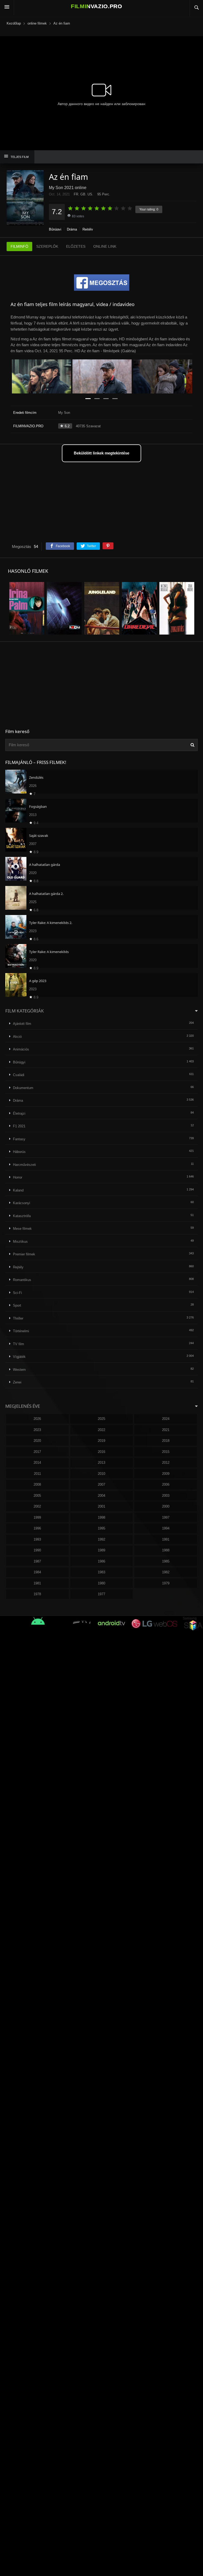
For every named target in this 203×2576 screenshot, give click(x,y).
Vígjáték (19, 1357)
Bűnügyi (55, 229)
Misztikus (20, 1242)
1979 (166, 1583)
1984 (37, 1572)
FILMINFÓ (19, 246)
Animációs (21, 1049)
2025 (101, 1419)
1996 (37, 1528)
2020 (37, 1441)
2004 (101, 1496)
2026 (37, 1419)
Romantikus (22, 1280)
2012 (166, 1463)
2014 (37, 1463)
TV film (19, 1344)
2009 (166, 1474)
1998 (101, 1517)
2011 (37, 1474)
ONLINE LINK (105, 246)
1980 (101, 1583)
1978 (37, 1594)
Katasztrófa (22, 1216)
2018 (166, 1441)
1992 (101, 1539)
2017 (37, 1452)
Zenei (17, 1382)
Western (19, 1370)
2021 (166, 1430)
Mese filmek (22, 1229)
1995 (101, 1528)
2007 (101, 1484)
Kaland (18, 1190)
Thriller (18, 1318)
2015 (166, 1452)
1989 (101, 1550)
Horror (18, 1177)
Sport (17, 1305)
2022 (101, 1430)
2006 (166, 1484)
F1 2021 (19, 1126)
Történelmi (21, 1331)
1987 (37, 1561)
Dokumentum (23, 1088)
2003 (166, 1496)
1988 (166, 1550)
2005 (37, 1496)
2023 (37, 1430)
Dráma (72, 229)
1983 (101, 1572)
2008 (37, 1484)
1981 (37, 1583)
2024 (166, 1419)
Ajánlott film (22, 1024)
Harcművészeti (24, 1165)
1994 (166, 1528)
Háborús (19, 1152)
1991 (166, 1539)
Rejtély (88, 229)
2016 (101, 1452)
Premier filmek (24, 1254)
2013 (101, 1463)
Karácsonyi (22, 1203)
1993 (37, 1539)
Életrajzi (19, 1113)
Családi (19, 1075)
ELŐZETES (76, 246)
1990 (37, 1550)
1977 (101, 1594)
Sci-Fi (17, 1293)
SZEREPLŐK (47, 246)
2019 (101, 1441)
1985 (166, 1561)
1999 (37, 1517)
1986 (101, 1561)
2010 (101, 1474)
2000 (166, 1506)
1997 (166, 1517)
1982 (166, 1572)
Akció (17, 1037)
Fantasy (19, 1139)
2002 (37, 1506)
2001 (101, 1506)
